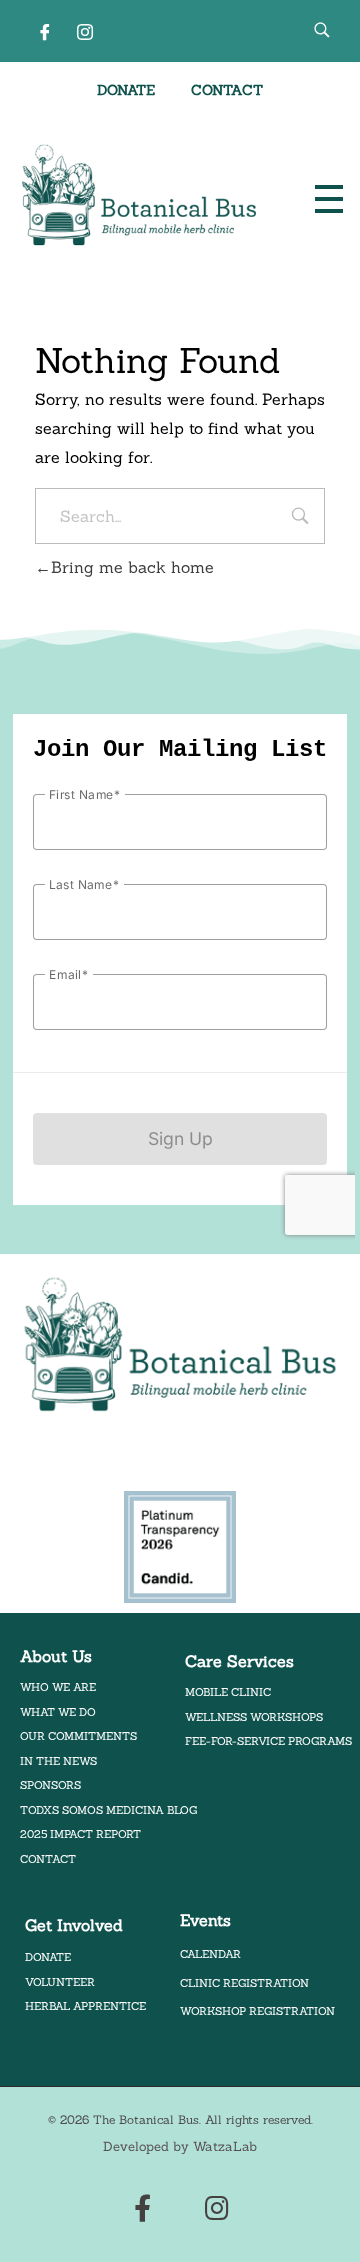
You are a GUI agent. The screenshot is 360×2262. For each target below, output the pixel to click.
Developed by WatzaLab (180, 2146)
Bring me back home (132, 567)
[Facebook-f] (142, 2207)
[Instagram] (85, 31)
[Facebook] (45, 31)
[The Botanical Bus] (139, 195)
